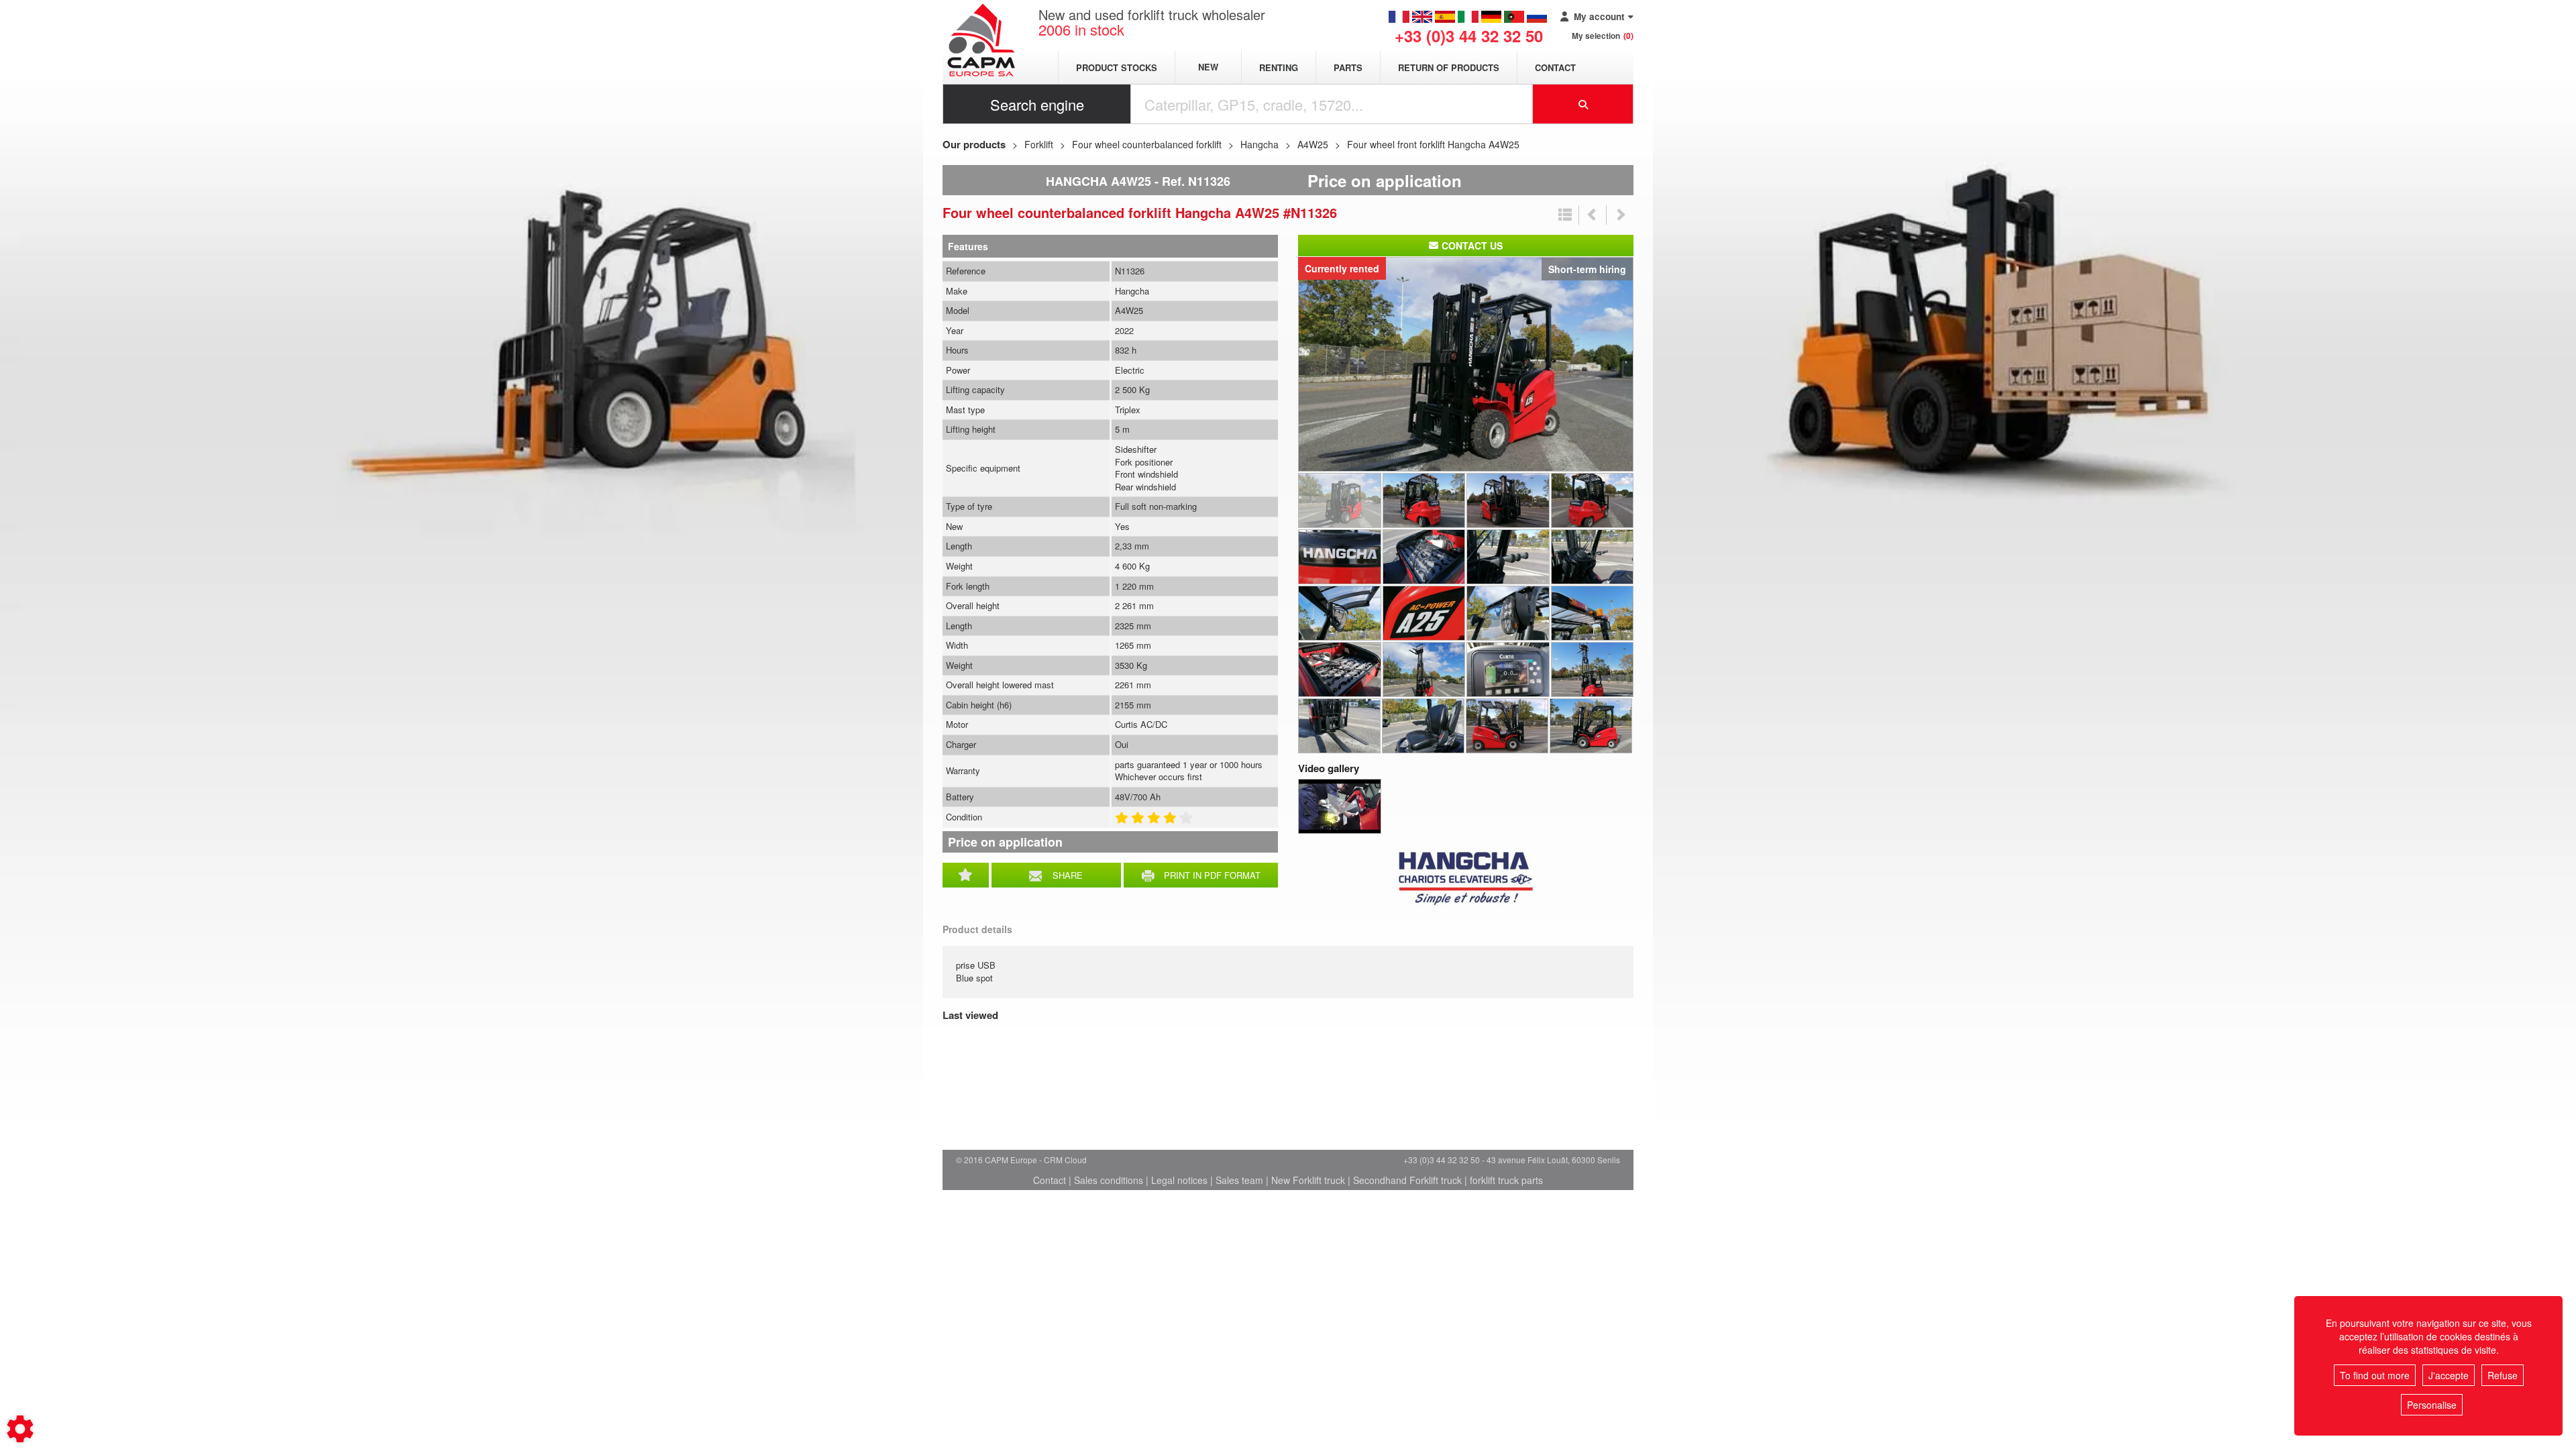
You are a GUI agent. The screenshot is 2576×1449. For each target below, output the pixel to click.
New (1208, 67)
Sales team (1239, 1180)
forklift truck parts (1506, 1180)
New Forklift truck (1308, 1180)
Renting (1279, 67)
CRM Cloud (1065, 1160)
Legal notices (1179, 1180)
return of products (1449, 67)
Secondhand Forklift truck (1407, 1180)
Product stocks (1117, 67)
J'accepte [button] (2449, 1375)
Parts (1348, 67)
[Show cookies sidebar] (20, 1429)
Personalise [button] (2432, 1405)
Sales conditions (1109, 1180)
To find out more (2375, 1375)
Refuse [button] (2503, 1375)
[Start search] (1583, 104)
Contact (1555, 67)
